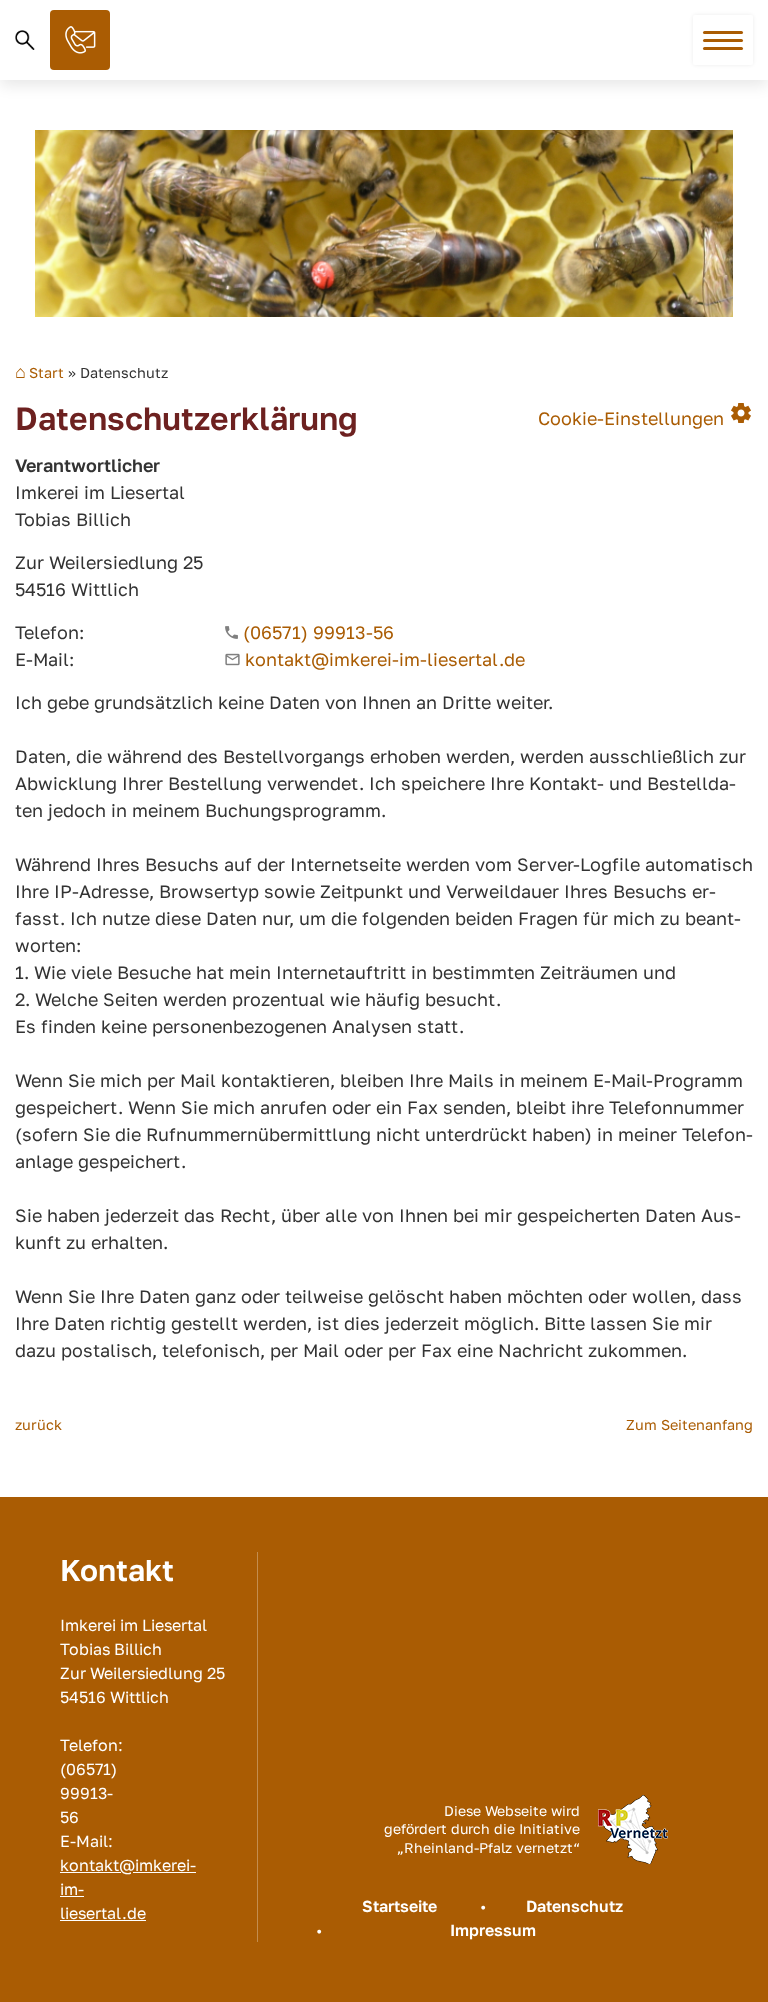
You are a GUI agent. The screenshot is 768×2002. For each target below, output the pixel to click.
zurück (38, 1424)
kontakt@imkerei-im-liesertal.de (385, 659)
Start (46, 372)
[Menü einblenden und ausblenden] (724, 41)
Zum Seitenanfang (689, 1424)
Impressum (493, 1930)
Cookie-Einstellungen (645, 414)
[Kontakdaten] (80, 40)
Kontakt (80, 40)
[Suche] (25, 40)
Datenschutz (574, 1906)
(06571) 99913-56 (318, 632)
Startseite (399, 1906)
